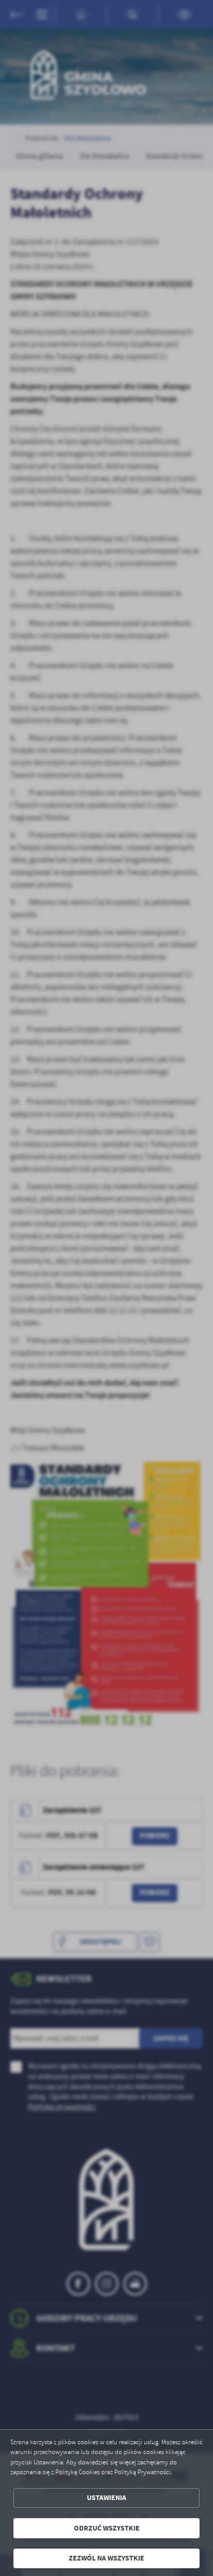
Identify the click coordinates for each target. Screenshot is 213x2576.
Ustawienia (106, 2498)
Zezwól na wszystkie (106, 2558)
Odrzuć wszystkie (107, 2528)
